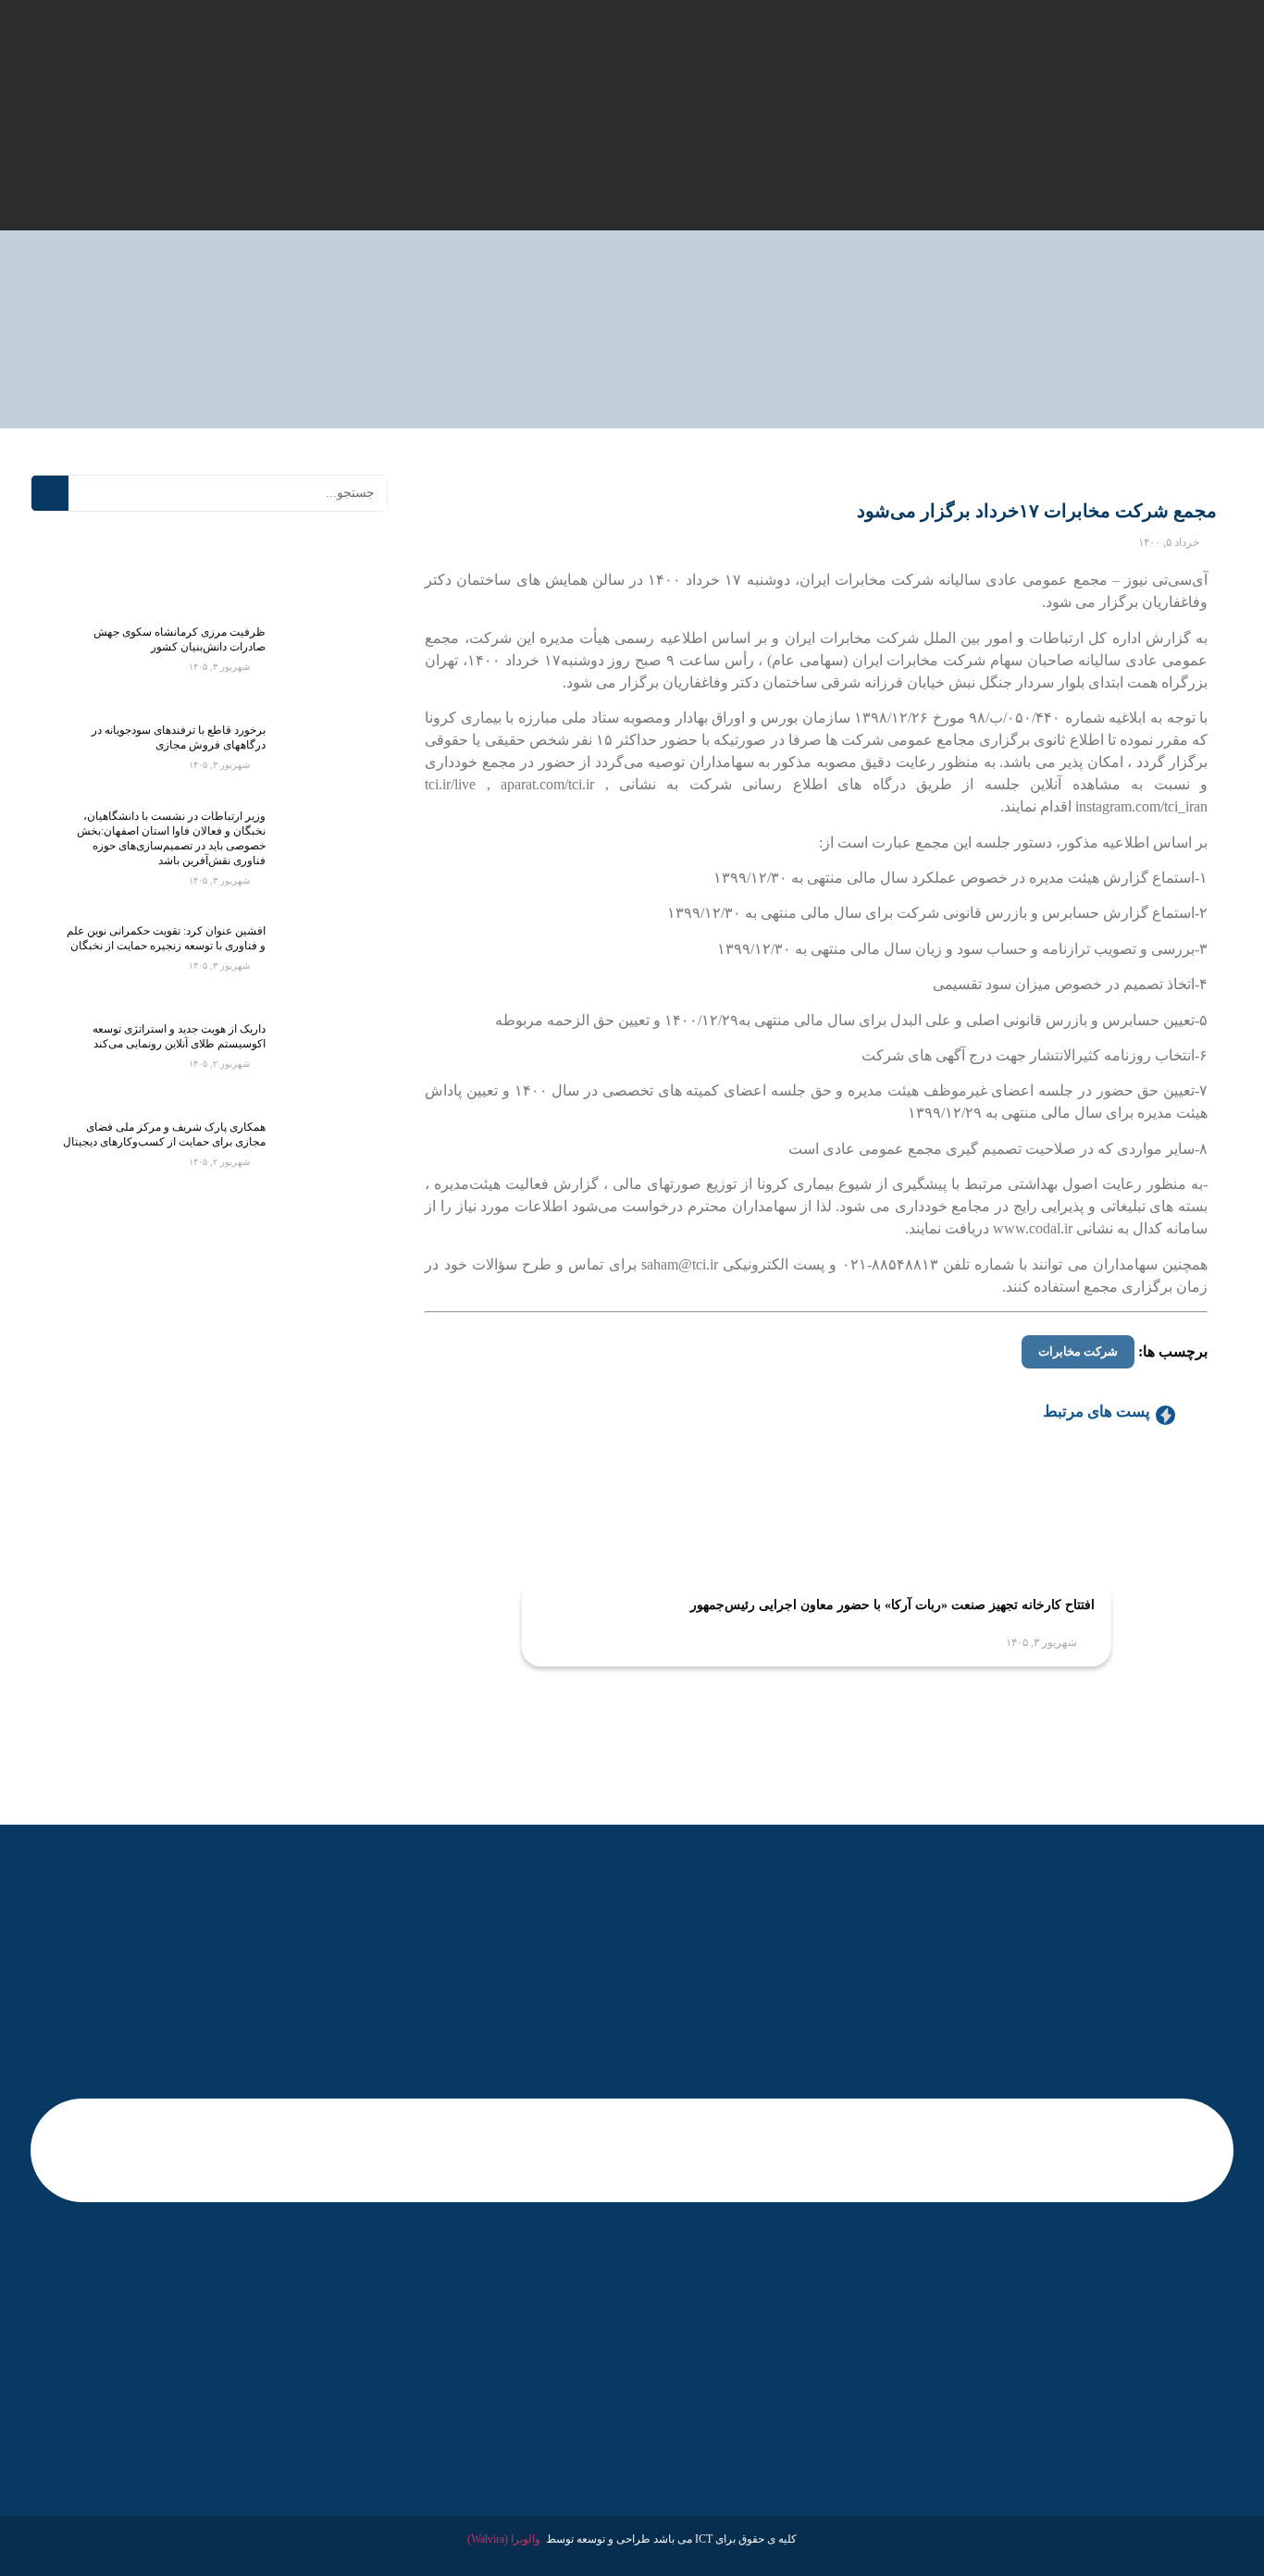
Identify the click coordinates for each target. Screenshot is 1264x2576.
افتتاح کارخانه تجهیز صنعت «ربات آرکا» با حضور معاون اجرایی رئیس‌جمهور (892, 1605)
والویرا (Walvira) (504, 2539)
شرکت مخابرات (1078, 1351)
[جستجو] (50, 493)
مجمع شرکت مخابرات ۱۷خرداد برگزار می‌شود (1037, 511)
